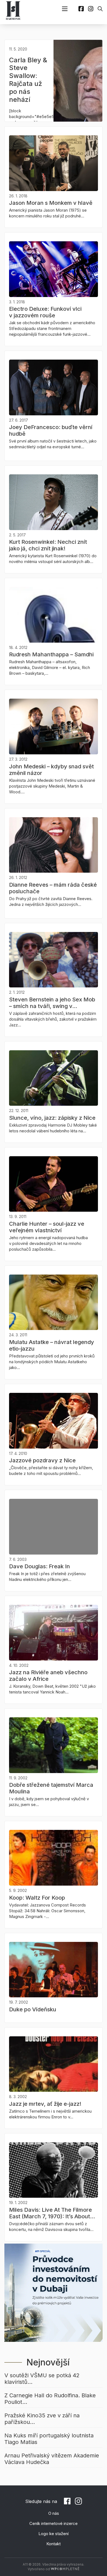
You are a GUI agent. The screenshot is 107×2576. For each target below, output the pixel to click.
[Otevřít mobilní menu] (65, 9)
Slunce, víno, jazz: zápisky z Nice (52, 1118)
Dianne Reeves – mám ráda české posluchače (53, 888)
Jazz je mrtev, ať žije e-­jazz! (45, 2104)
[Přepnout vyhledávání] (100, 9)
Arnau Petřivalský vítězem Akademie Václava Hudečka (52, 2459)
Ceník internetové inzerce (54, 2523)
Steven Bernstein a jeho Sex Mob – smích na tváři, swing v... (52, 1003)
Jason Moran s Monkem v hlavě (51, 203)
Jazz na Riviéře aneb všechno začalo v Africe (48, 1676)
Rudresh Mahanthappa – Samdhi (51, 654)
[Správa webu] (65, 2569)
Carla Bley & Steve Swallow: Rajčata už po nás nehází (28, 80)
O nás (54, 2513)
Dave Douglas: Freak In (40, 1566)
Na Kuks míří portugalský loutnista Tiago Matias (49, 2439)
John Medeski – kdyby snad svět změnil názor (51, 770)
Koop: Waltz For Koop (37, 1898)
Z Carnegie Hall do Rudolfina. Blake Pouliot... (50, 2399)
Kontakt (54, 2544)
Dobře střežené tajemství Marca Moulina (51, 1788)
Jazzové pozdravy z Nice (42, 1460)
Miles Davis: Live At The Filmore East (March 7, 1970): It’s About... (52, 2213)
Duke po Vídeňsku (33, 2009)
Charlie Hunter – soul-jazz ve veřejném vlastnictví (47, 1227)
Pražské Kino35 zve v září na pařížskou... (42, 2419)
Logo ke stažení (54, 2534)
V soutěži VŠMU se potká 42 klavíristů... (42, 2379)
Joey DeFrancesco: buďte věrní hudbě (51, 430)
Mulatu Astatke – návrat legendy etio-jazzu (52, 1345)
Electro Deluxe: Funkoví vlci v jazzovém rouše (45, 312)
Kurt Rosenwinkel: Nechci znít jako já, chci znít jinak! (48, 545)
